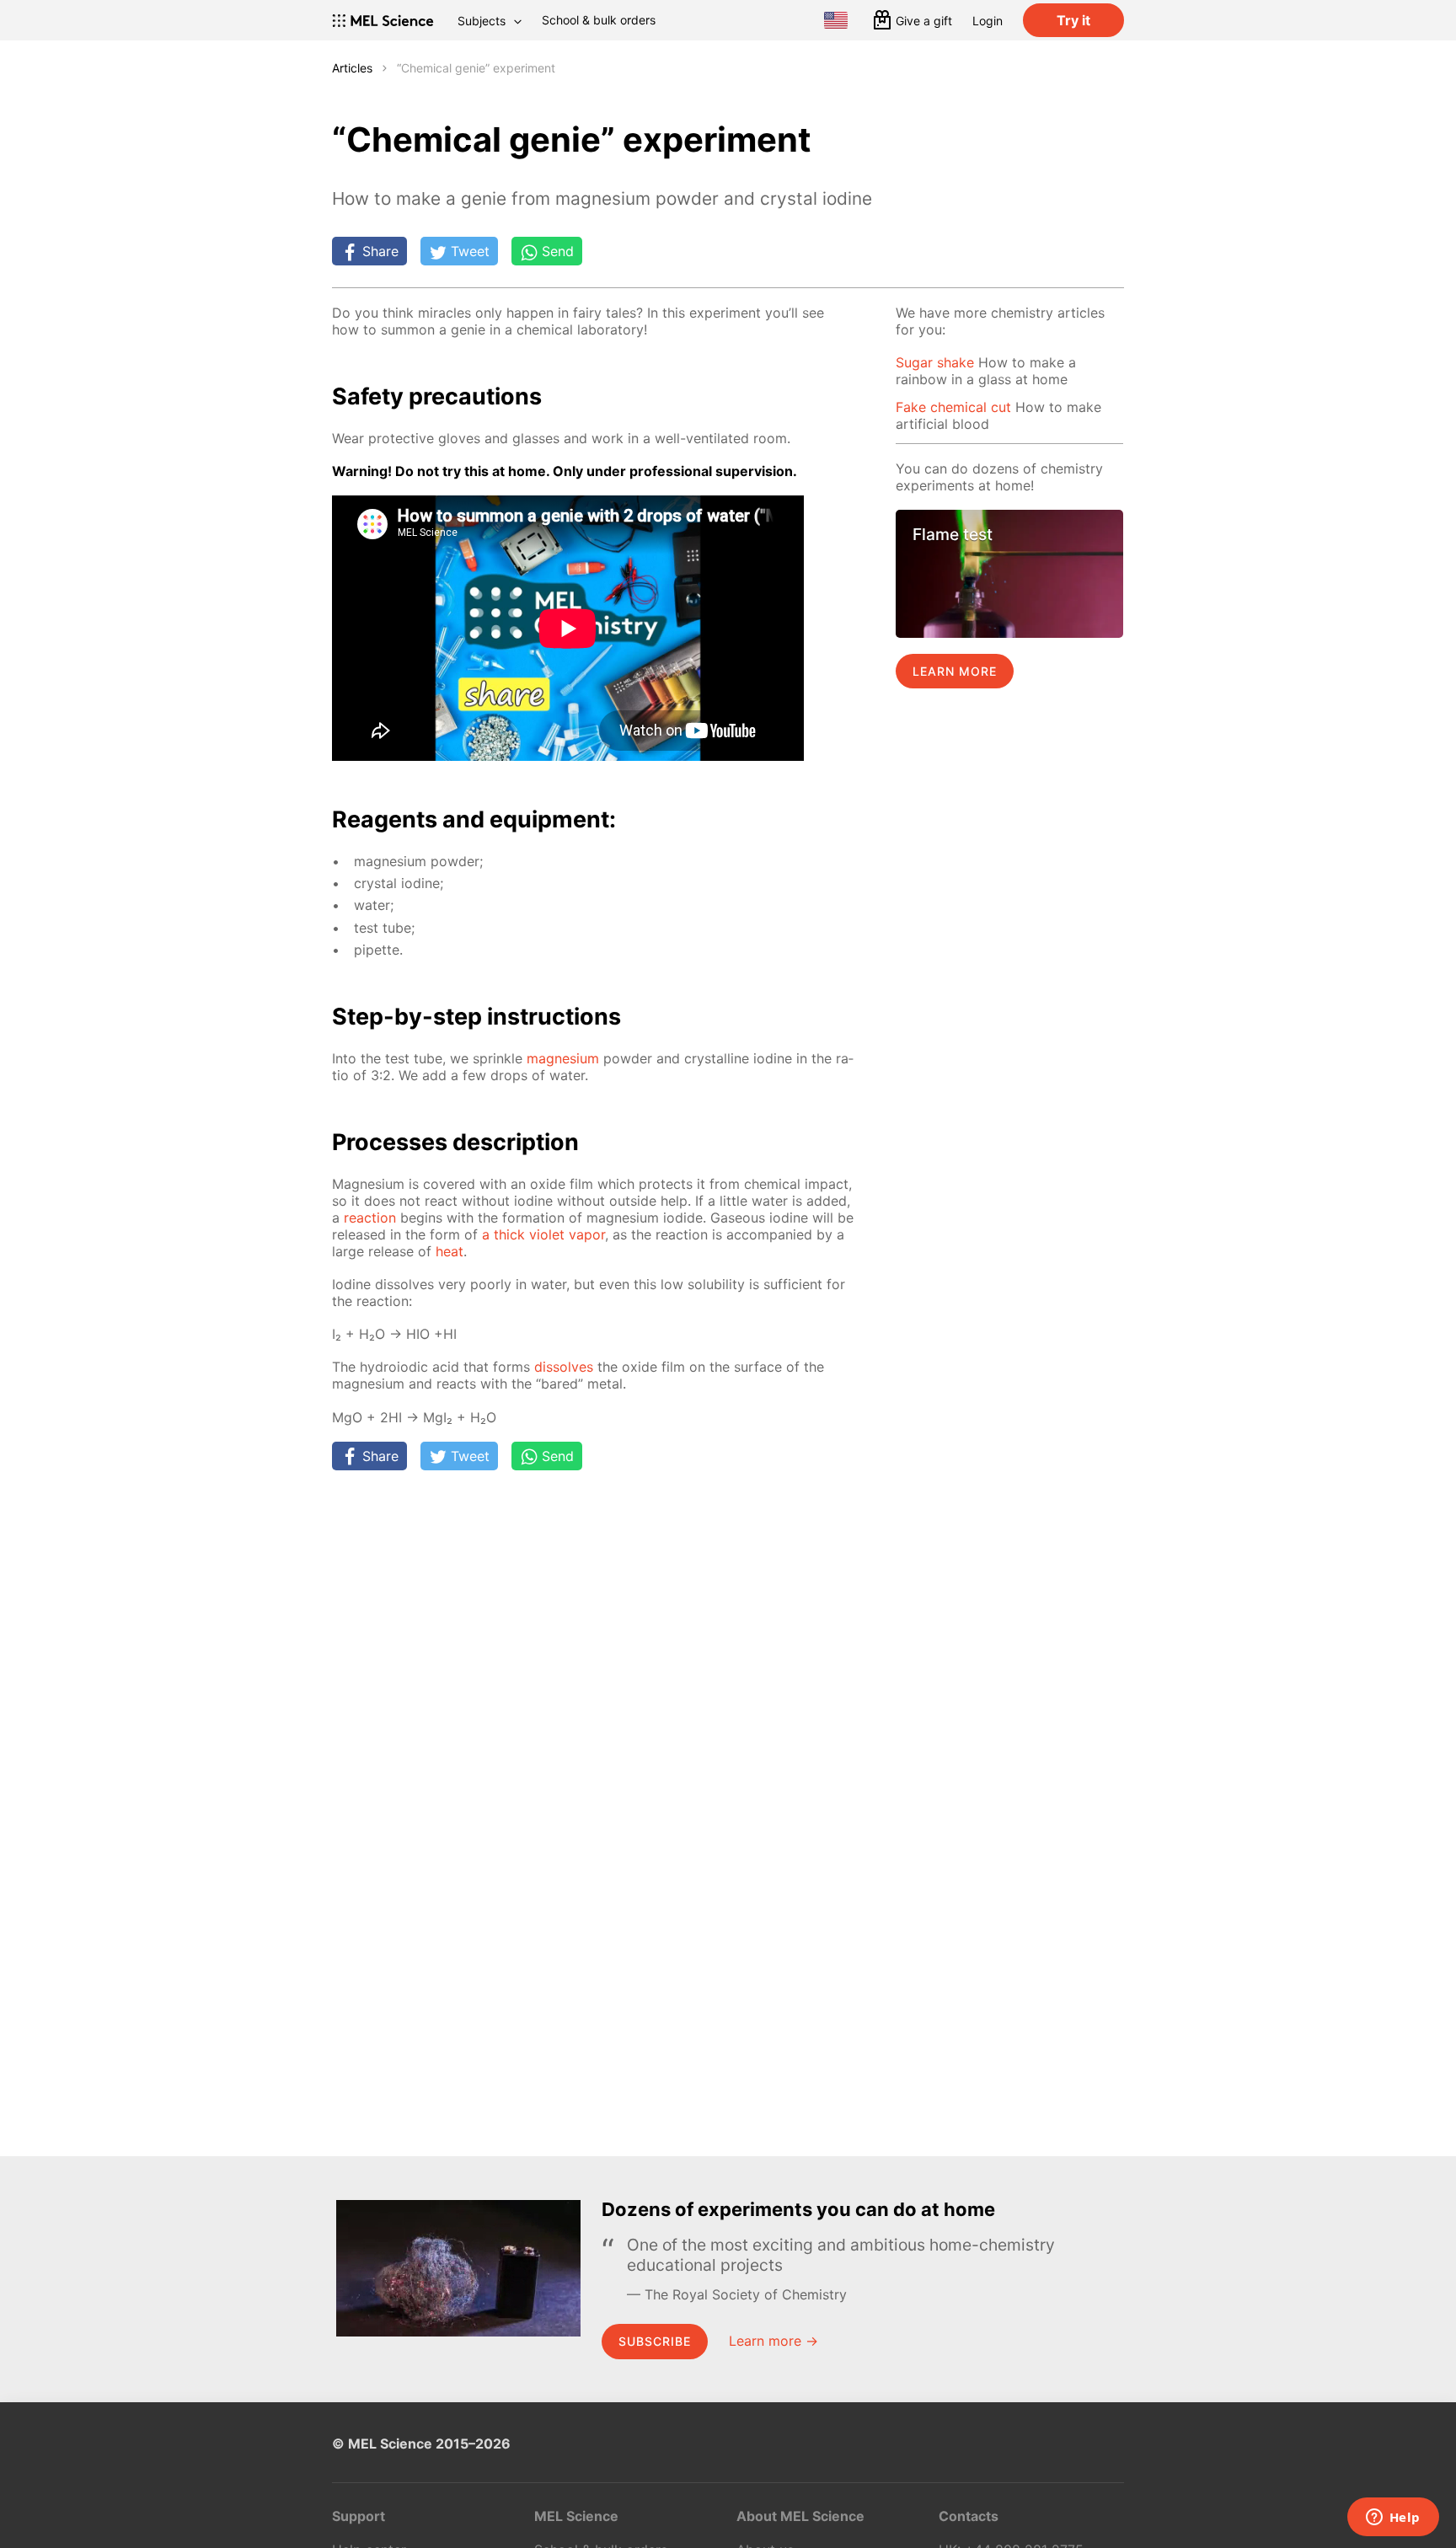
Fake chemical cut (953, 407)
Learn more (955, 671)
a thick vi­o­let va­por (543, 1234)
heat (450, 1251)
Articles (352, 68)
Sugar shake (935, 362)
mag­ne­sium (563, 1058)
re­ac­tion (370, 1218)
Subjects (482, 21)
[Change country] (836, 20)
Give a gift (924, 21)
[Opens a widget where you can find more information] (1393, 2519)
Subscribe (655, 2341)
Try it (1073, 20)
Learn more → (773, 2341)
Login (988, 21)
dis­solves (564, 1367)
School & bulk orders (599, 20)
